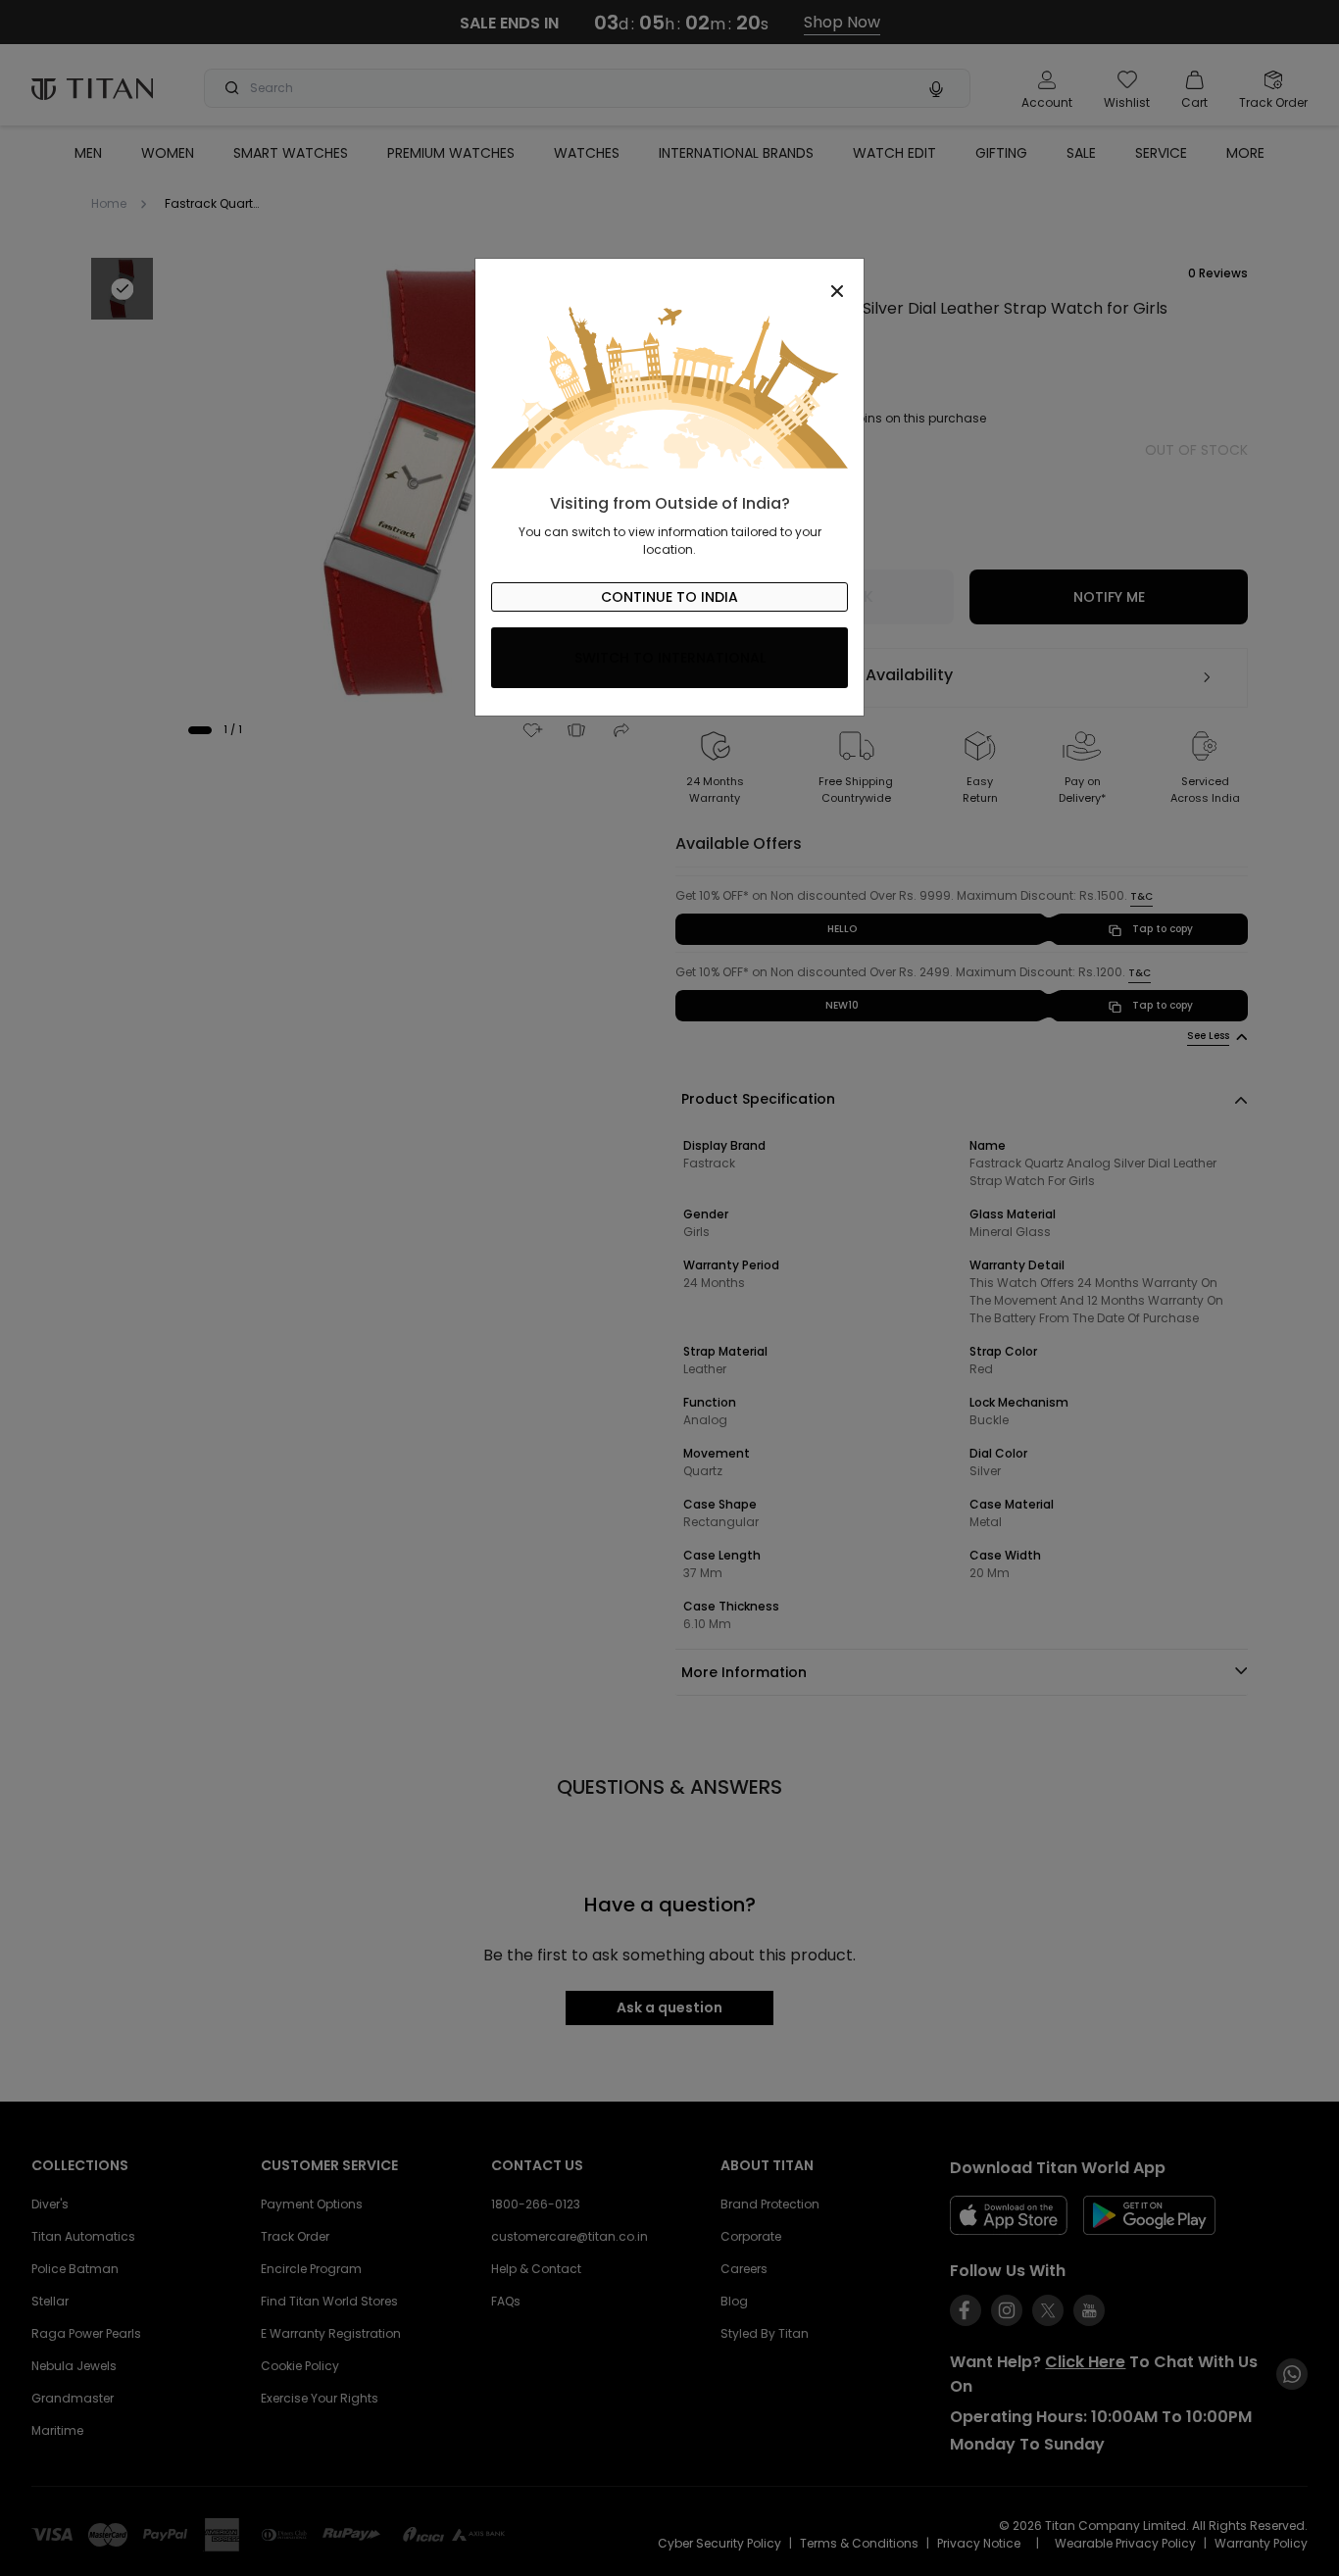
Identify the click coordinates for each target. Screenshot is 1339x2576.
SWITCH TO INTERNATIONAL (670, 658)
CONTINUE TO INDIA (669, 597)
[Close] (669, 280)
